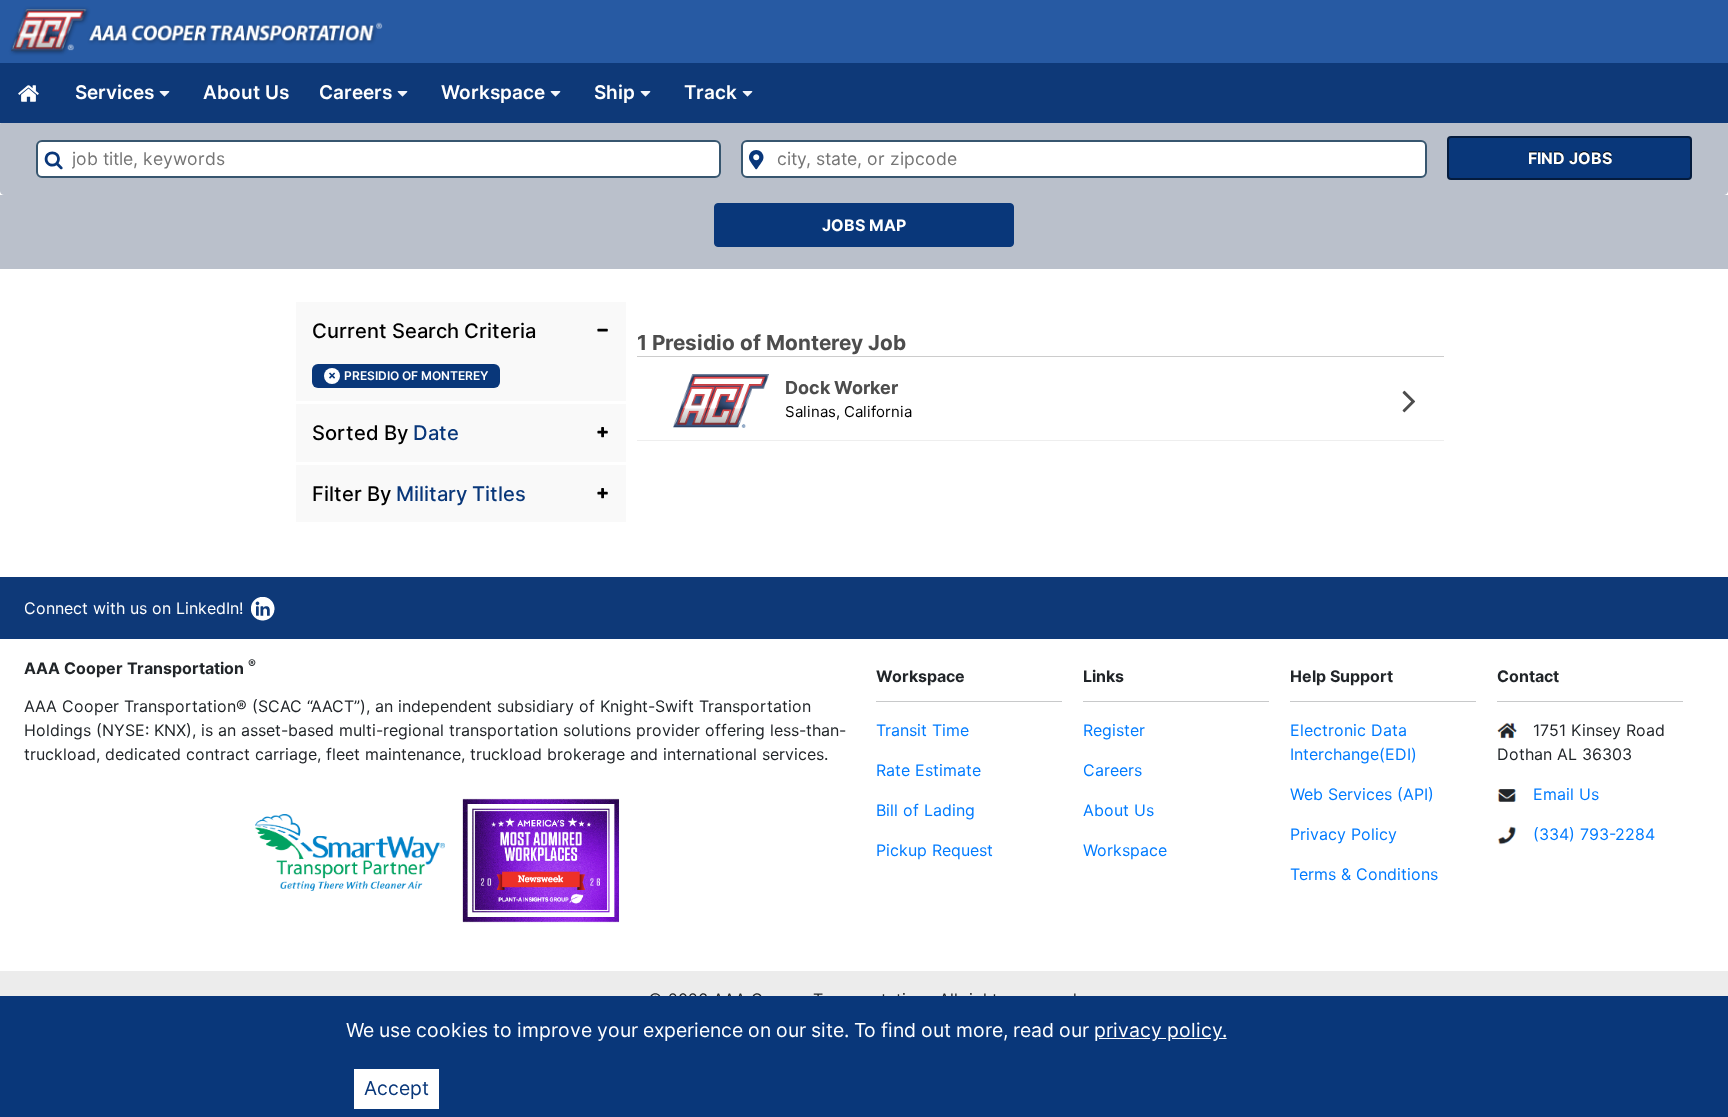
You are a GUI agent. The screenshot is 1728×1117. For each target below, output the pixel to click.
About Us (246, 92)
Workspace (1125, 850)
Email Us (1566, 794)
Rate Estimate (928, 770)
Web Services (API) (1362, 794)
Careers (1112, 770)
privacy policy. (1160, 1030)
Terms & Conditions (1364, 874)
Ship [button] (614, 92)
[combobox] (379, 159)
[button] (461, 329)
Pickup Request (934, 850)
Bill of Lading (925, 810)
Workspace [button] (493, 92)
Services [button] (114, 92)
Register (1114, 730)
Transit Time (922, 730)
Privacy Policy (1343, 834)
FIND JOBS (1570, 158)
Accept (396, 1088)
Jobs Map (864, 225)
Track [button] (710, 92)
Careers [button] (355, 92)
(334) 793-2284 (1594, 834)
